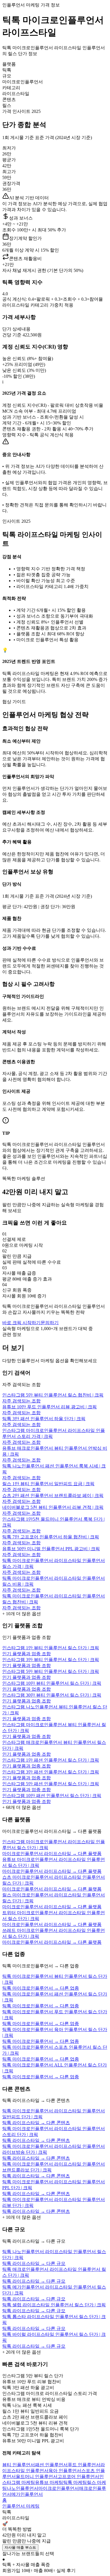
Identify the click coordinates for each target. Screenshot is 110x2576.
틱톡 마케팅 (75, 2482)
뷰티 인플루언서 (19, 2465)
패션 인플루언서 (51, 2465)
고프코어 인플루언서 (78, 2476)
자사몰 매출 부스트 (20, 2547)
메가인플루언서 (27, 2494)
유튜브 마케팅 (49, 2482)
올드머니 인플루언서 (37, 2476)
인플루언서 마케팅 (21, 2506)
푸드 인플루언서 (84, 2465)
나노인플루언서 (23, 2488)
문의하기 (50, 1323)
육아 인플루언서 (65, 2471)
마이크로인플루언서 (59, 2488)
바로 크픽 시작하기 (21, 1323)
